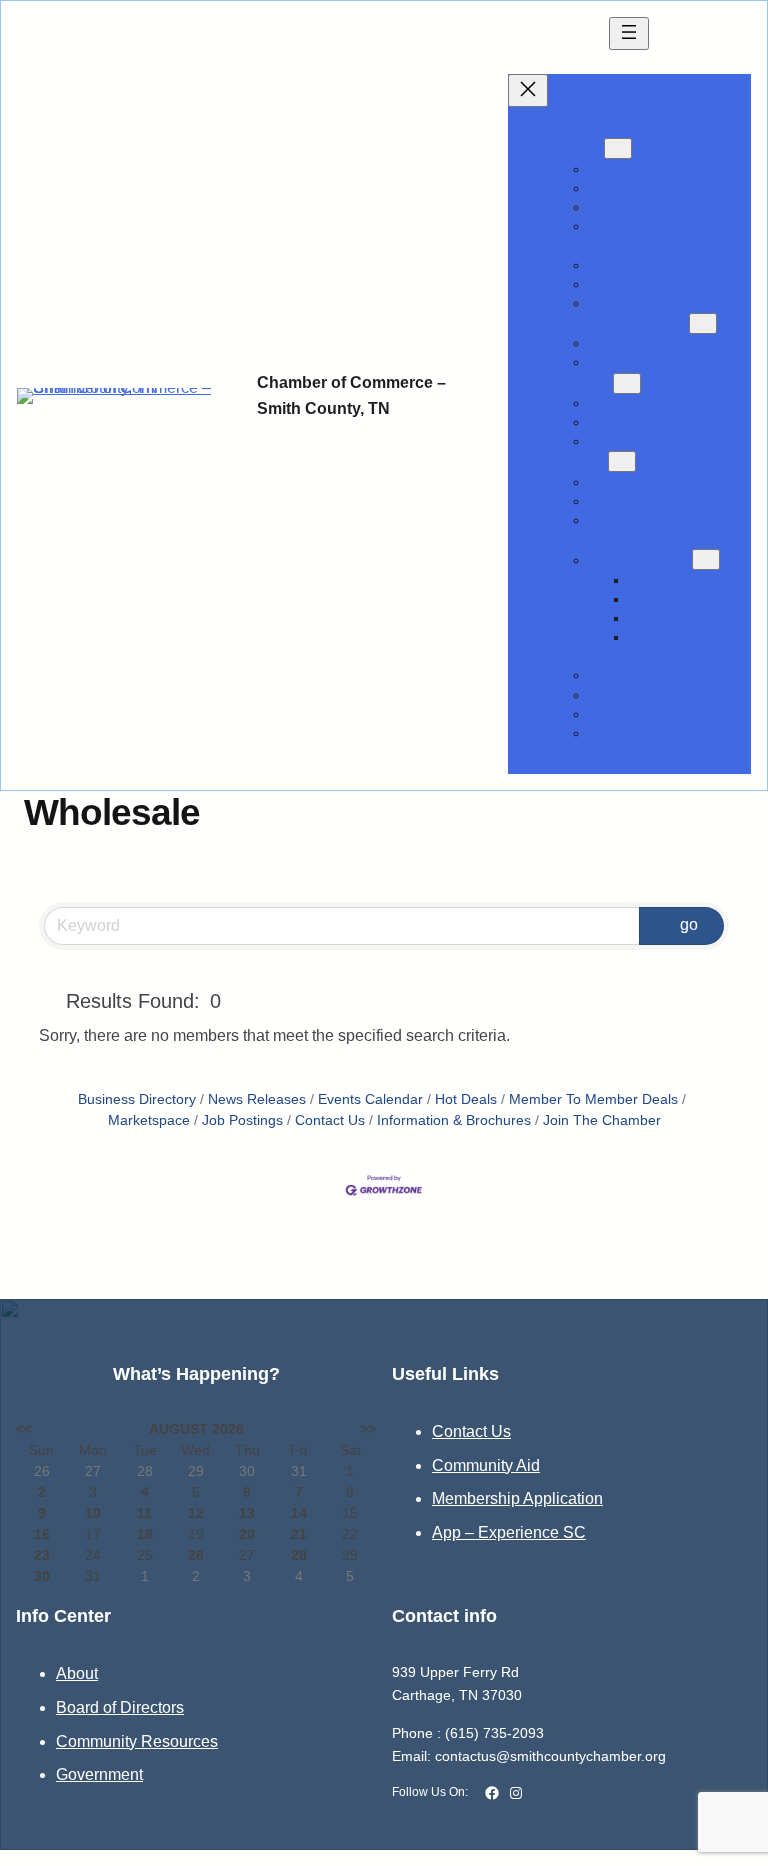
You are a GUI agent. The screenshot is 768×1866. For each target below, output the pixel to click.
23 (42, 1555)
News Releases (257, 1099)
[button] (48, 1001)
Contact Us (330, 1120)
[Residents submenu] (622, 461)
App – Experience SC (509, 1532)
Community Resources (137, 1741)
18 (145, 1534)
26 (196, 1555)
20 (247, 1534)
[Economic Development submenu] (703, 323)
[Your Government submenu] (706, 559)
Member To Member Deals (593, 1099)
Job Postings (242, 1120)
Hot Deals (466, 1099)
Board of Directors (120, 1707)
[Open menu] (629, 33)
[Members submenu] (618, 148)
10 (93, 1513)
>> (368, 1429)
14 (299, 1513)
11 (144, 1513)
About (77, 1673)
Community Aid (486, 1465)
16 (42, 1534)
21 (299, 1534)
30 (42, 1576)
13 (247, 1513)
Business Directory (137, 1099)
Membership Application (517, 1498)
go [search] (689, 924)
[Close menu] (528, 90)
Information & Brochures (454, 1120)
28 (299, 1555)
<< (24, 1429)
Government (99, 1774)
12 (196, 1513)
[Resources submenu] (627, 383)
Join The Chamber (602, 1120)
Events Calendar (370, 1099)
